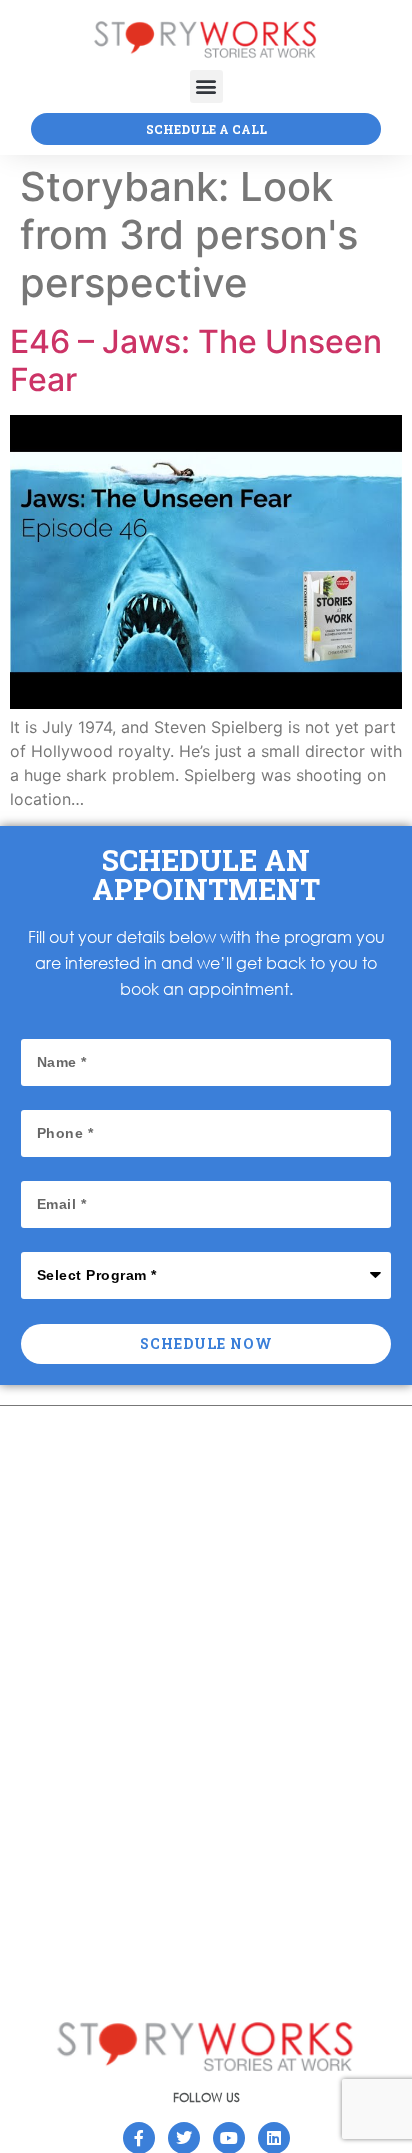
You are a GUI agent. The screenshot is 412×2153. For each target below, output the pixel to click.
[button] (206, 86)
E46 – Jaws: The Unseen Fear (196, 360)
